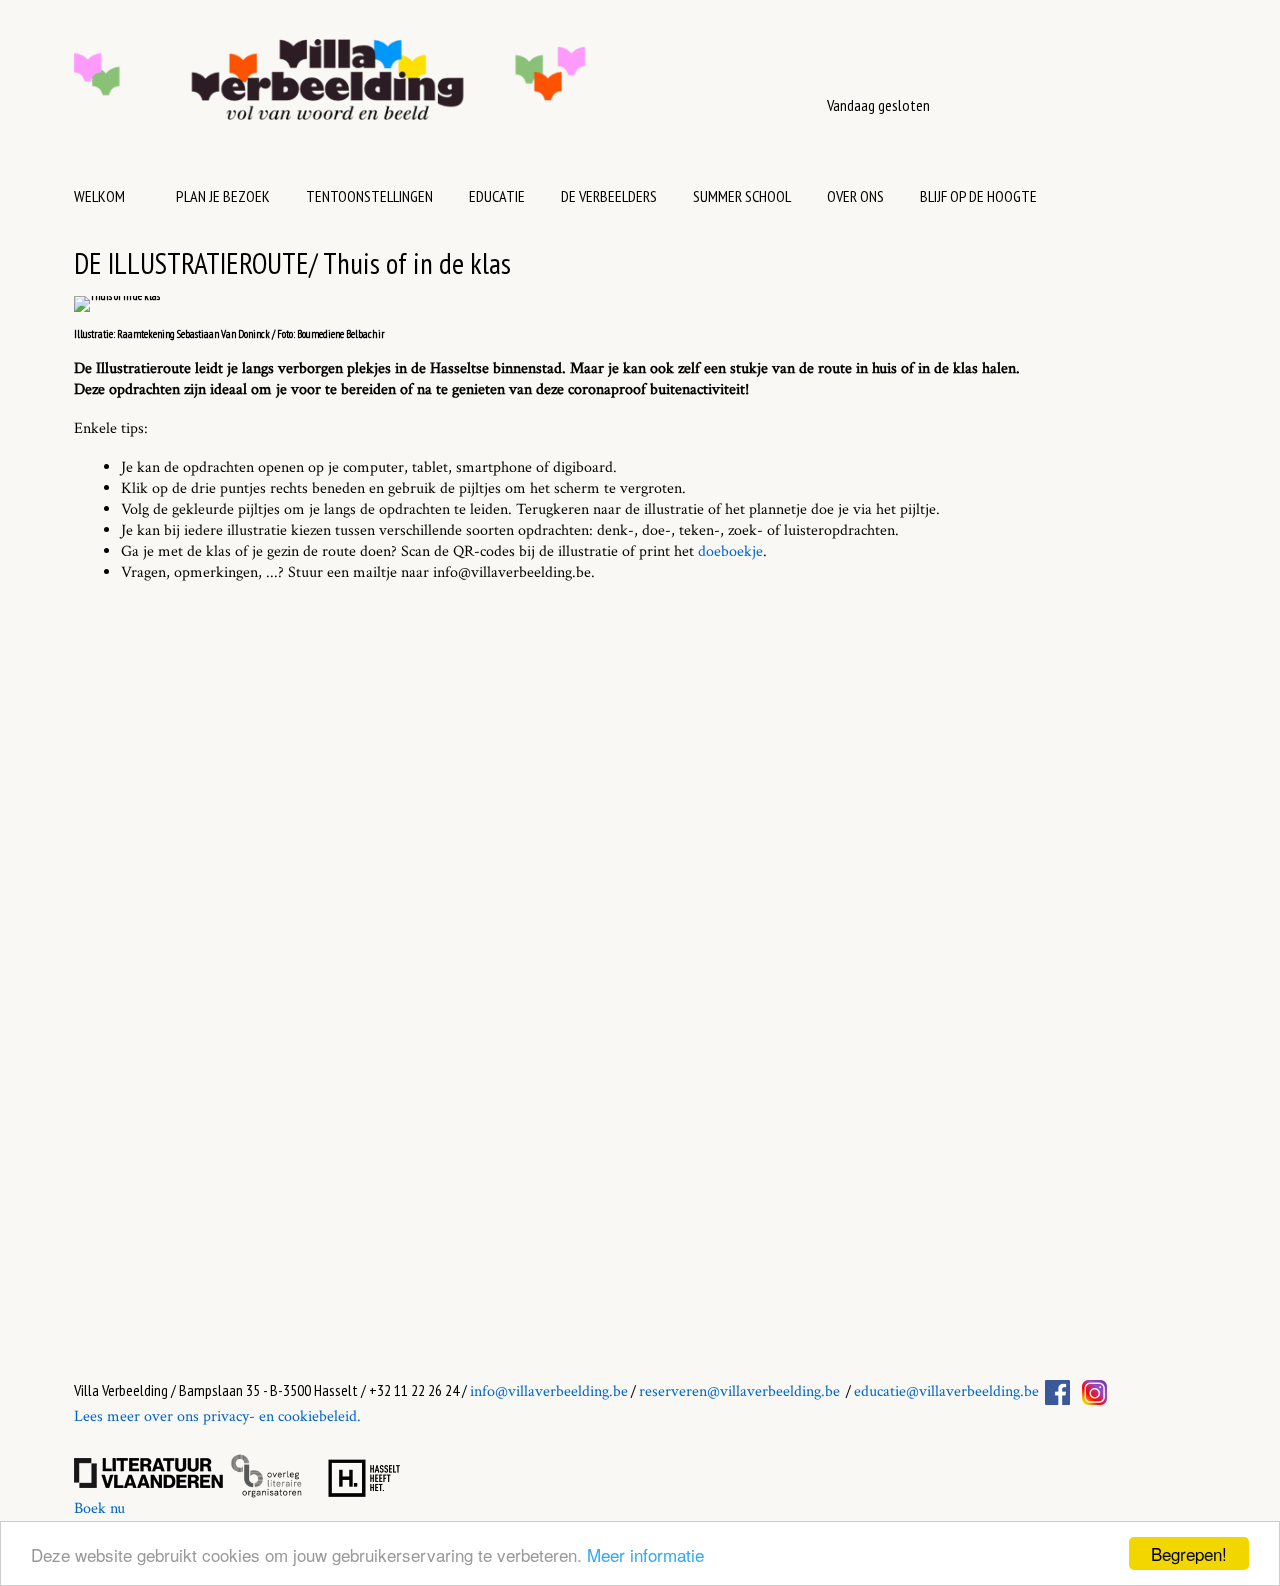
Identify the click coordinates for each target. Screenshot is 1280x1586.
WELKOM (99, 196)
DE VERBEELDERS (609, 196)
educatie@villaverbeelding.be (946, 1391)
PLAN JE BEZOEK (223, 196)
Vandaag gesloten (878, 105)
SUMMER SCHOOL (742, 196)
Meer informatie (645, 1554)
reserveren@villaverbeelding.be (739, 1391)
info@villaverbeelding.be (549, 1391)
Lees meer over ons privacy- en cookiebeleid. (217, 1416)
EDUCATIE (497, 196)
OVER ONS (855, 196)
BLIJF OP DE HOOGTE (978, 196)
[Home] (392, 89)
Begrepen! (1189, 1553)
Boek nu (99, 1508)
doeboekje (730, 551)
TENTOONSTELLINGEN (369, 196)
